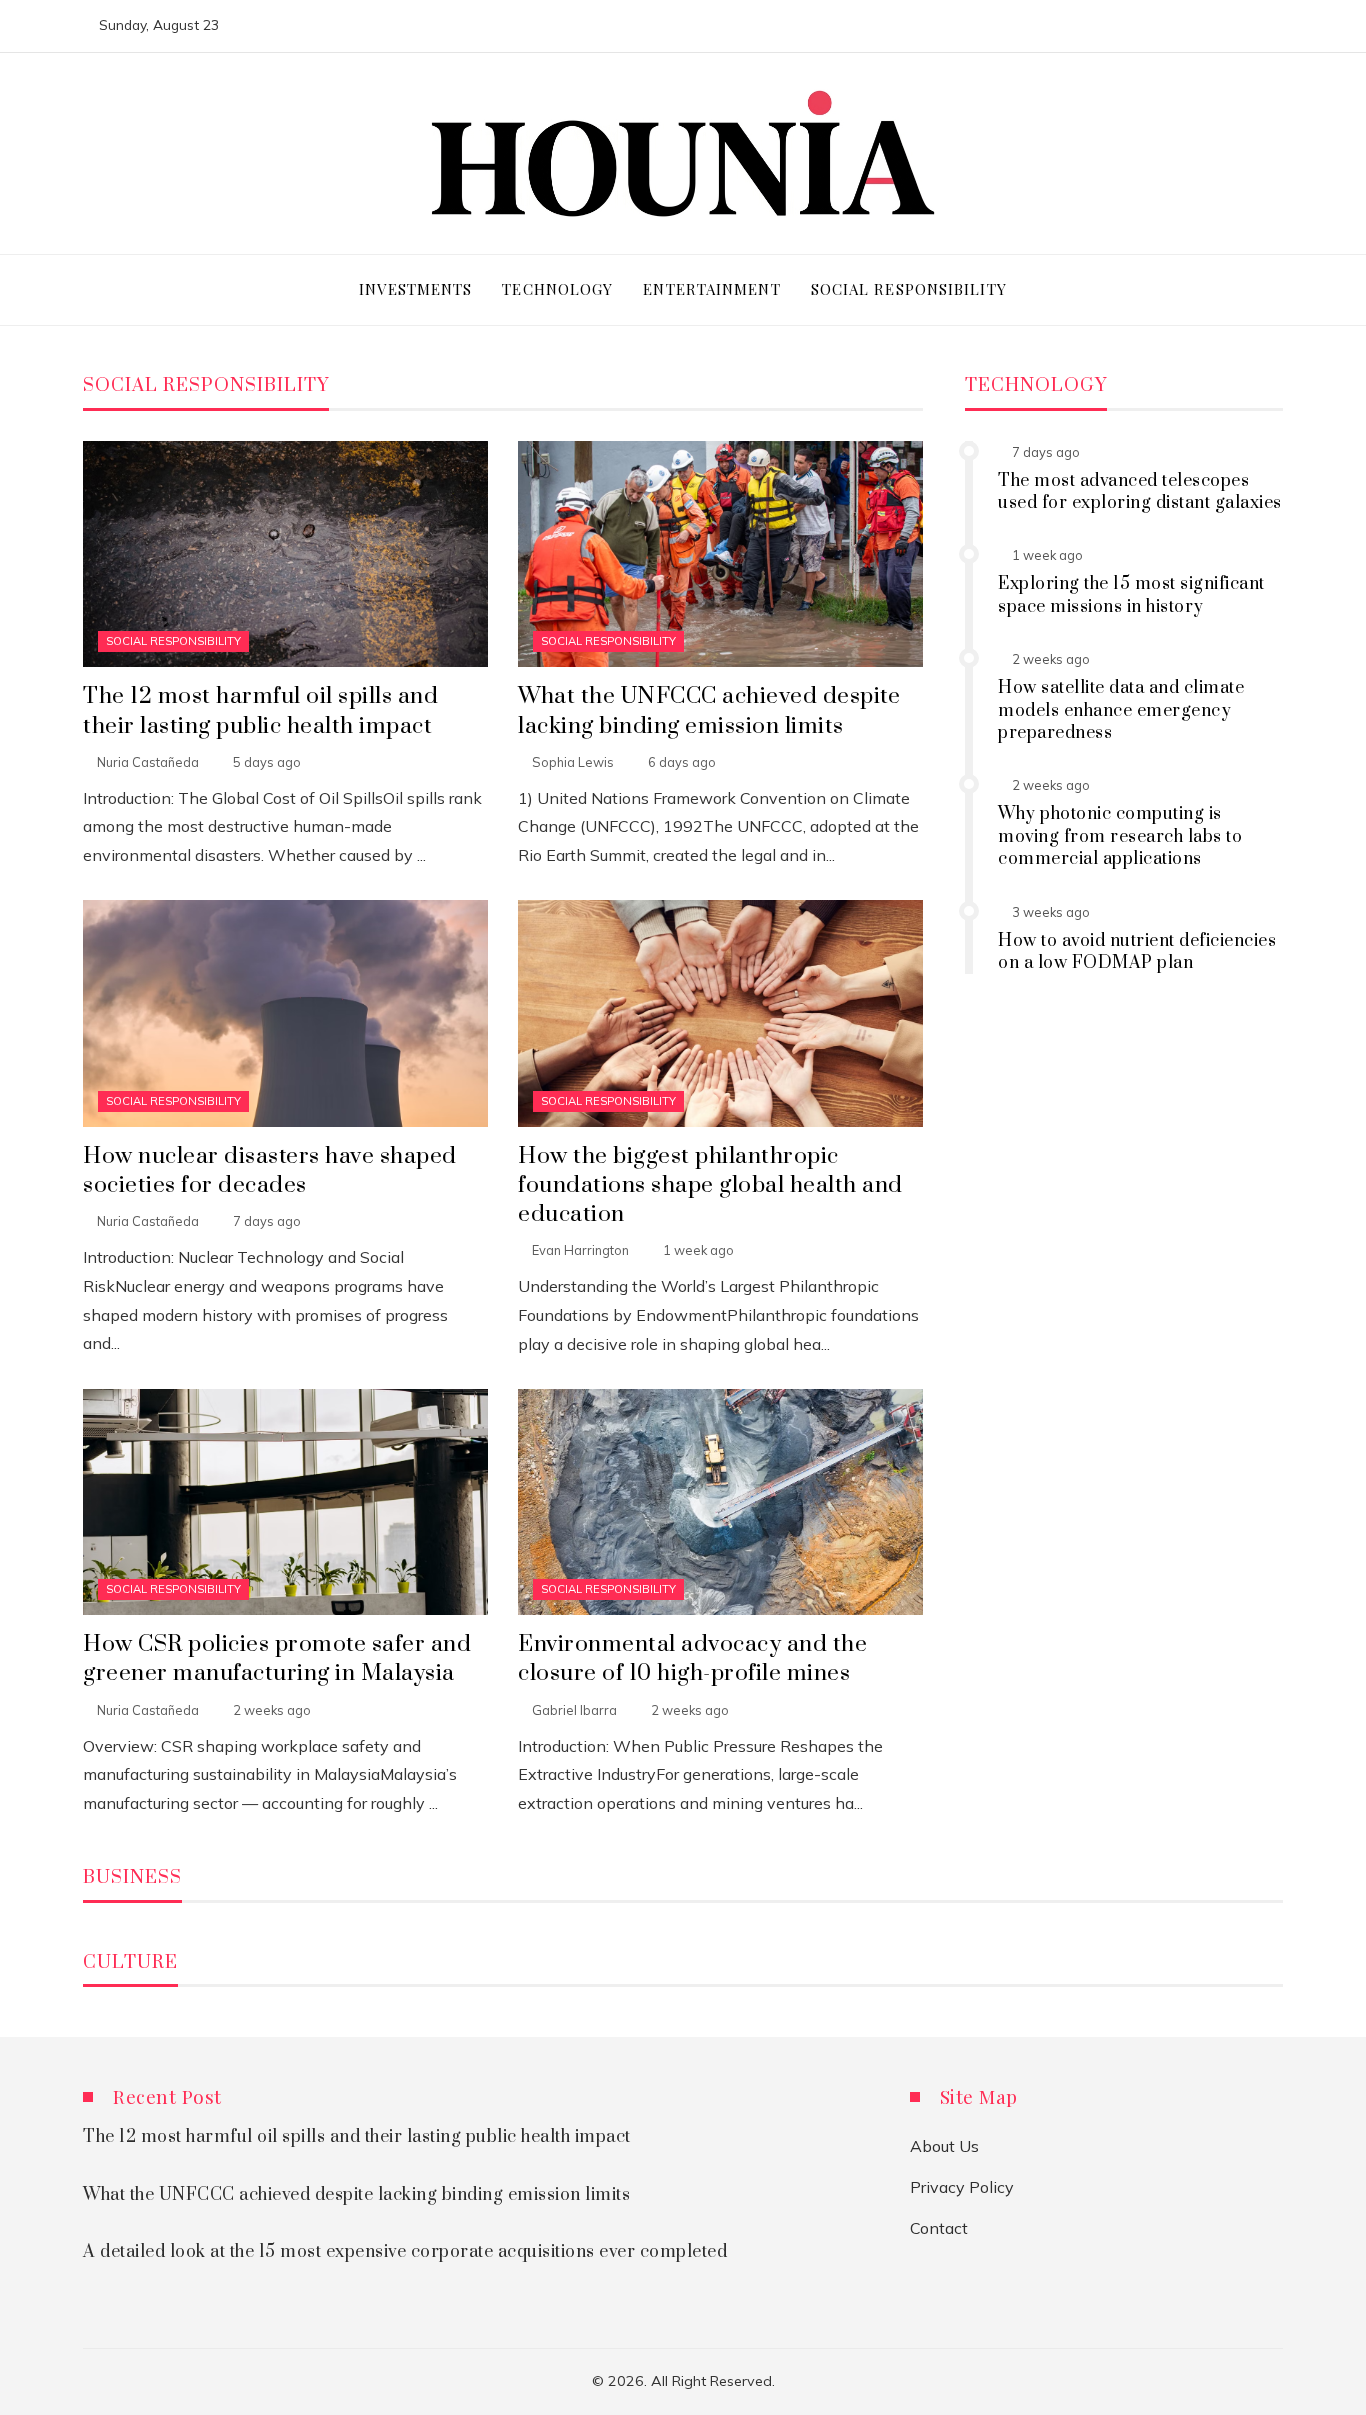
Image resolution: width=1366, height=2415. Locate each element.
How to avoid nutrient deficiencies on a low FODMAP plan (1137, 952)
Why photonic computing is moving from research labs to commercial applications (1120, 836)
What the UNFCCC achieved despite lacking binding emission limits (709, 711)
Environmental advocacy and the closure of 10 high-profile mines (692, 1659)
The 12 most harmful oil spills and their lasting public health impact (260, 711)
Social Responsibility (173, 641)
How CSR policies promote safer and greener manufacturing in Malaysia (277, 1659)
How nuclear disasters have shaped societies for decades (270, 1171)
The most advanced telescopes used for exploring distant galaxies (1140, 492)
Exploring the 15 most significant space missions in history (1131, 595)
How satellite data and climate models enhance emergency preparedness (1121, 710)
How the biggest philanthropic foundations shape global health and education (710, 1185)
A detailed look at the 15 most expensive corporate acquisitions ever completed (405, 2252)
